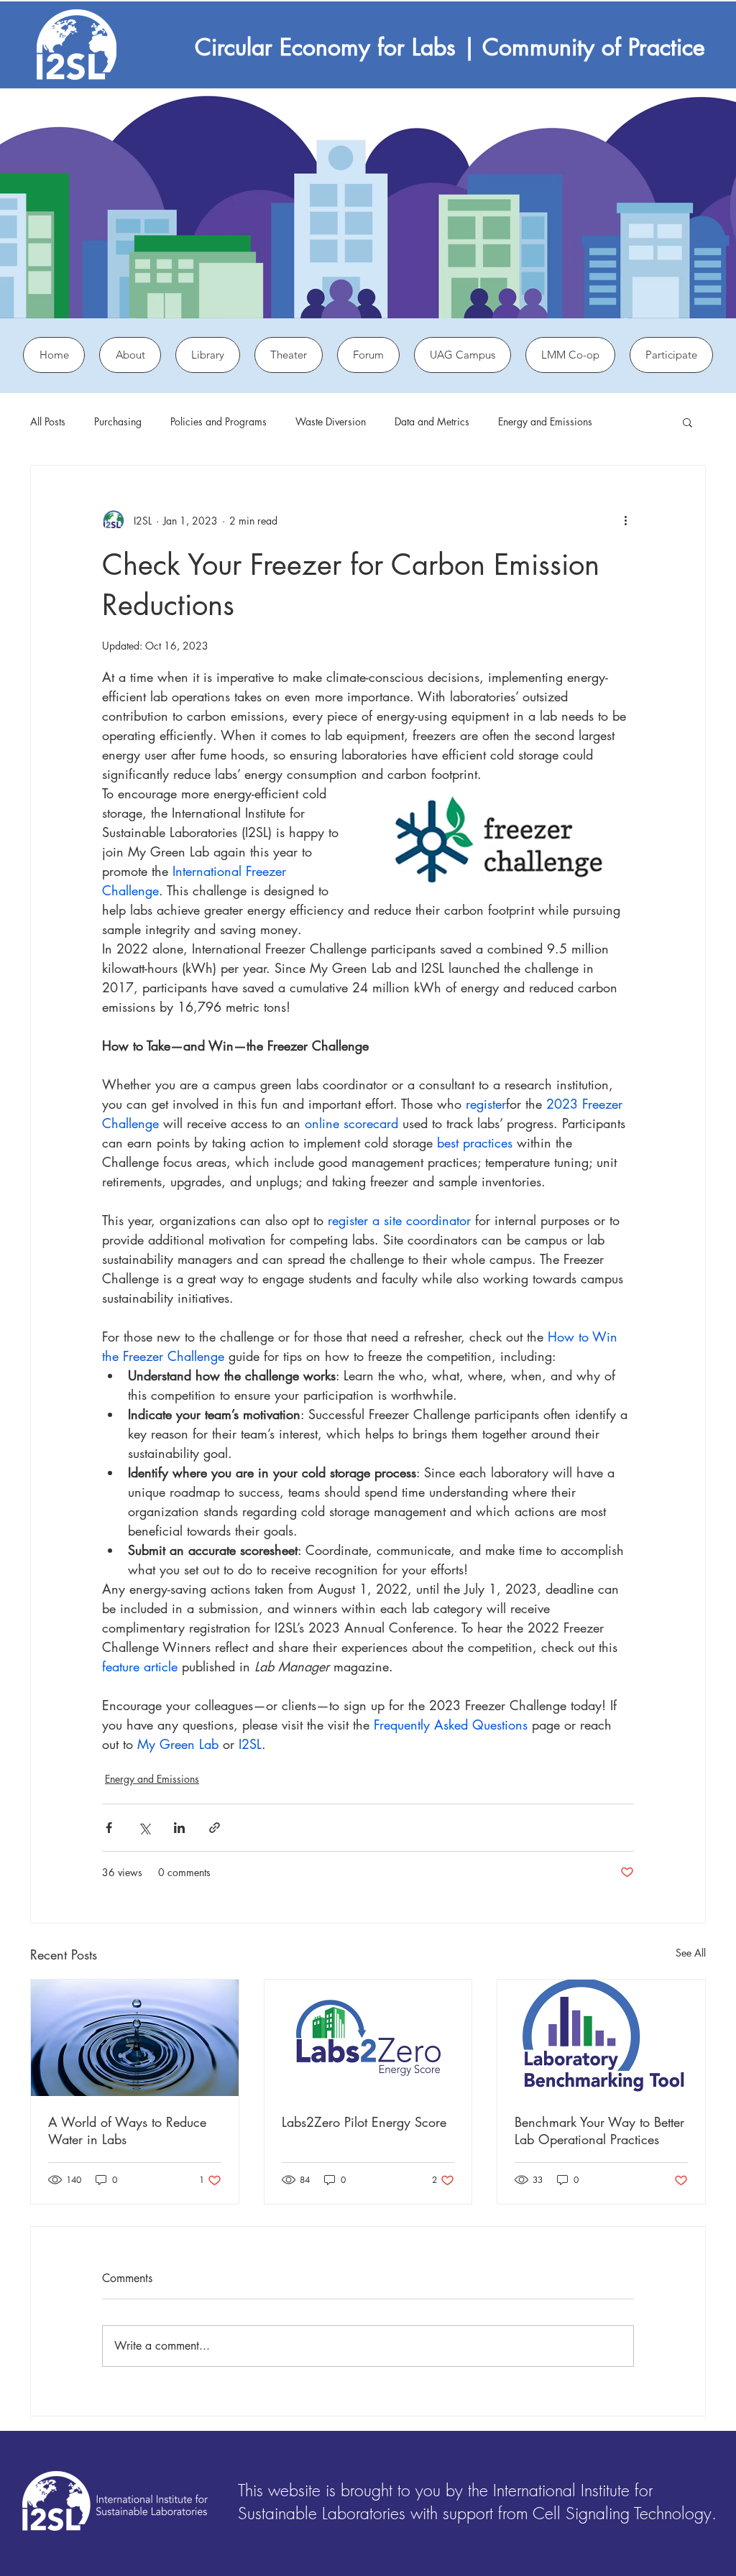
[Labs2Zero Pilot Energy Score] (368, 2038)
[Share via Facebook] (109, 1828)
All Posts (48, 421)
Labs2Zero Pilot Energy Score (364, 2122)
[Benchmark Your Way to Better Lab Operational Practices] (601, 2038)
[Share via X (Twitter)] (144, 1828)
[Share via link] (215, 1828)
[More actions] (625, 520)
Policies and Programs (218, 421)
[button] (687, 422)
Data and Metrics (432, 421)
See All (691, 1953)
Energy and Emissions (545, 421)
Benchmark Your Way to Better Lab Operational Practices (599, 2130)
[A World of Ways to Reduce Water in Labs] (135, 2038)
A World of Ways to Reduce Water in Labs (127, 2130)
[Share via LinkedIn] (179, 1828)
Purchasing (118, 421)
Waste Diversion (331, 421)
